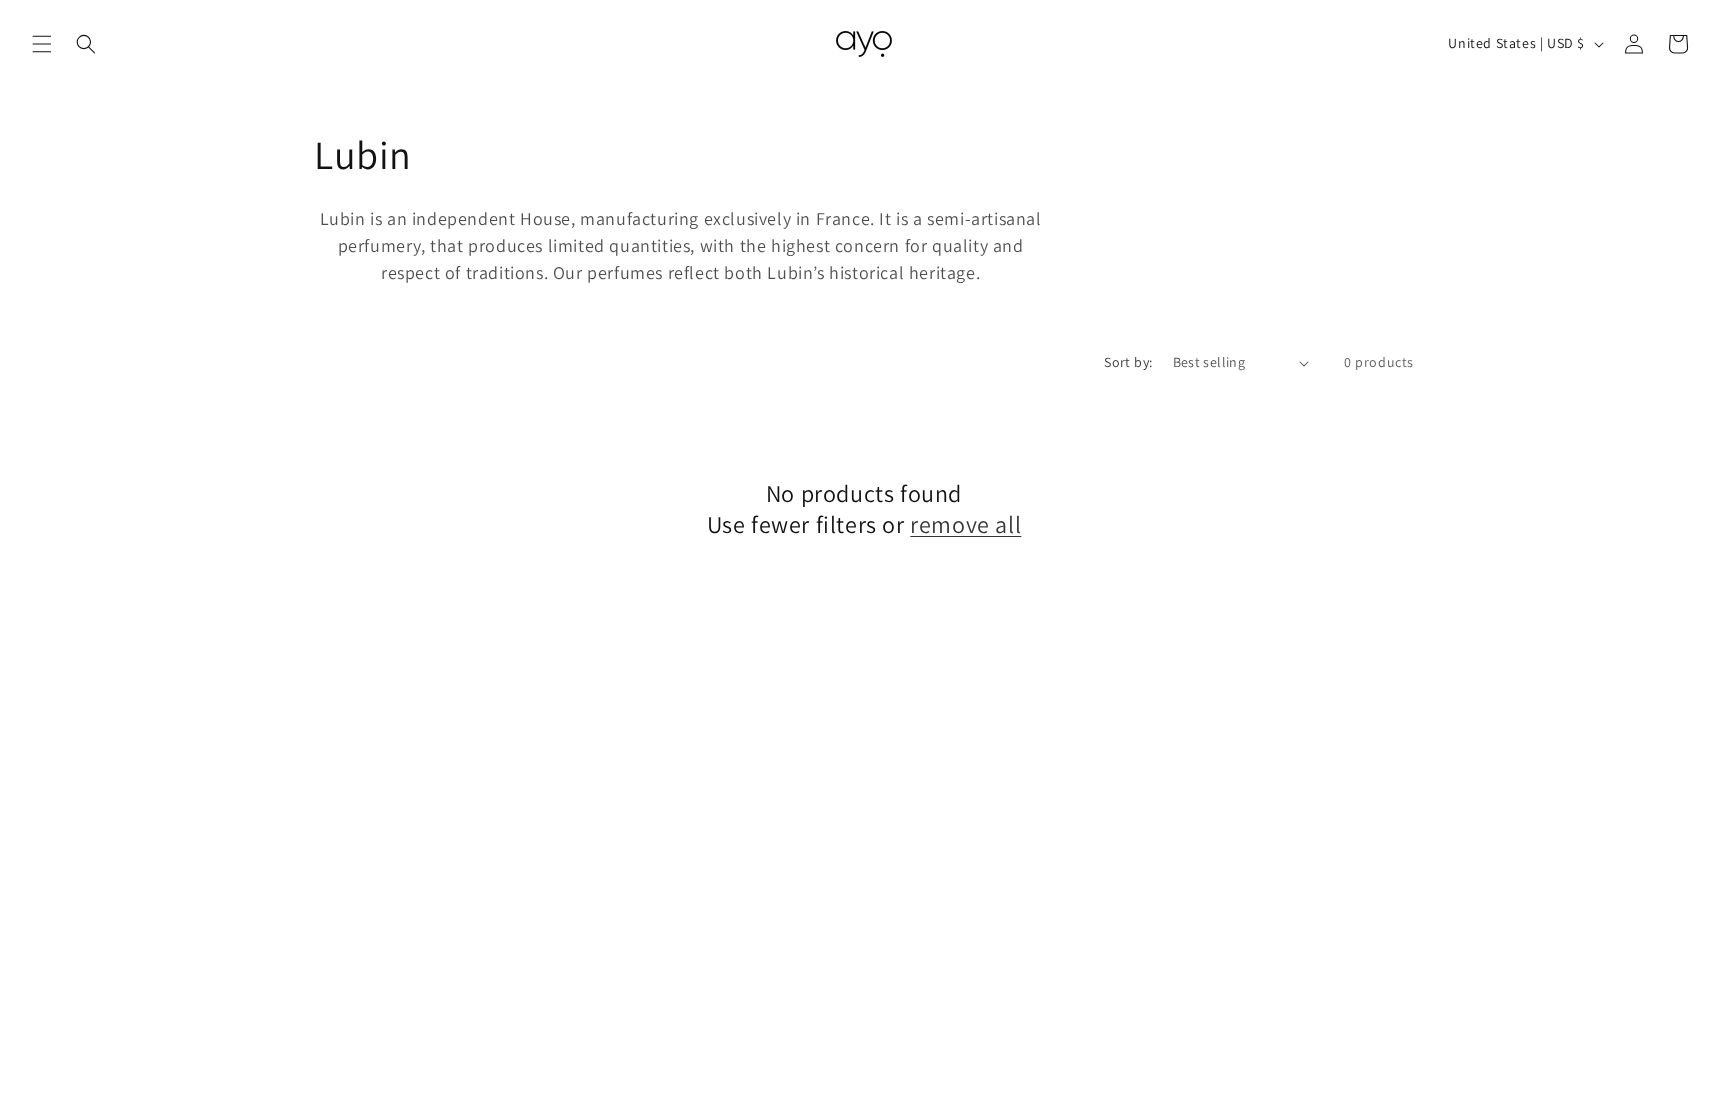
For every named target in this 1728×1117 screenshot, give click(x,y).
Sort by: (1128, 362)
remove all (965, 524)
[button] (42, 44)
